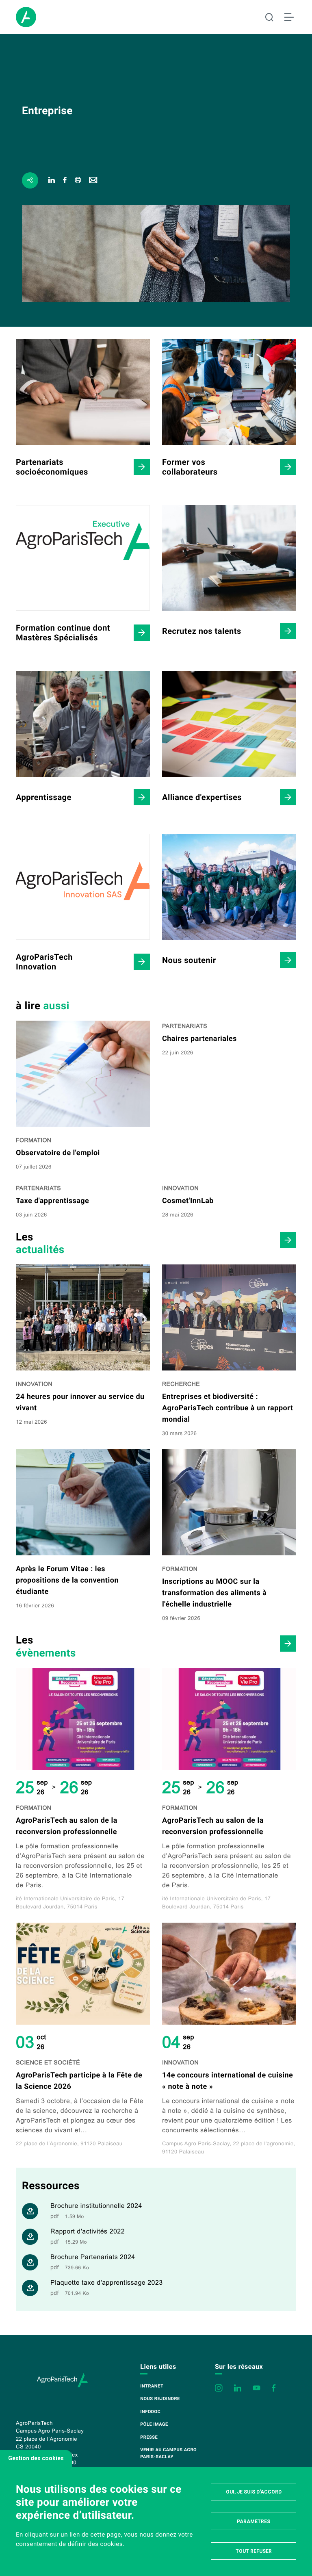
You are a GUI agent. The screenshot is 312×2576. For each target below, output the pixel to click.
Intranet (152, 2386)
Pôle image (154, 2424)
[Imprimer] (78, 181)
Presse (149, 2437)
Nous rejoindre (160, 2399)
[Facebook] (65, 181)
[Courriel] (93, 181)
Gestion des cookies (36, 2458)
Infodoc (150, 2412)
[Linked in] (52, 181)
